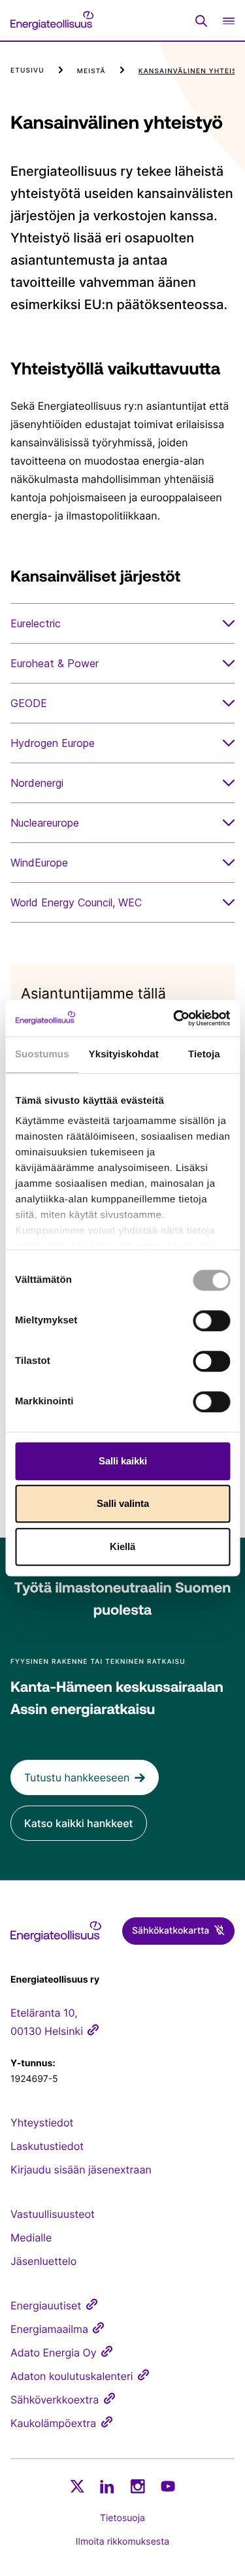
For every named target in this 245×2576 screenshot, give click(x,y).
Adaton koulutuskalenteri (72, 2376)
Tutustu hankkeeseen (77, 1777)
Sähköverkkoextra (55, 2400)
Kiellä (122, 1546)
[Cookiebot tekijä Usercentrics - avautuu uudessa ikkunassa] (174, 1018)
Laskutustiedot (47, 2146)
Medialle (31, 2237)
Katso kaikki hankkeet (79, 1823)
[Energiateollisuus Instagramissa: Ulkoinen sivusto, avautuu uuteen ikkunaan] (138, 2486)
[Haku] (201, 21)
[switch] (211, 1321)
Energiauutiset (46, 2305)
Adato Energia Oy (54, 2353)
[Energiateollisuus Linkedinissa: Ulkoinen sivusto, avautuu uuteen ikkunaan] (107, 2486)
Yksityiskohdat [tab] (124, 1054)
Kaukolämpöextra (53, 2423)
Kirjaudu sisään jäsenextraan (81, 2170)
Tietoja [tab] (204, 1054)
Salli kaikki (123, 1461)
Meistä (91, 71)
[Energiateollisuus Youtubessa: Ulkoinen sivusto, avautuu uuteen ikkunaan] (168, 2486)
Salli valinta (123, 1503)
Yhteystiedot (42, 2122)
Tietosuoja (122, 2518)
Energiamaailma (49, 2329)
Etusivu (27, 71)
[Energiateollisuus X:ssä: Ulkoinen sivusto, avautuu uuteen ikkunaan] (77, 2486)
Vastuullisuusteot (53, 2214)
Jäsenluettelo (43, 2261)
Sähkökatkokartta (171, 1931)
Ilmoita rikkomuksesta (122, 2542)
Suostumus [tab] (42, 1054)
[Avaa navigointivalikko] (229, 21)
